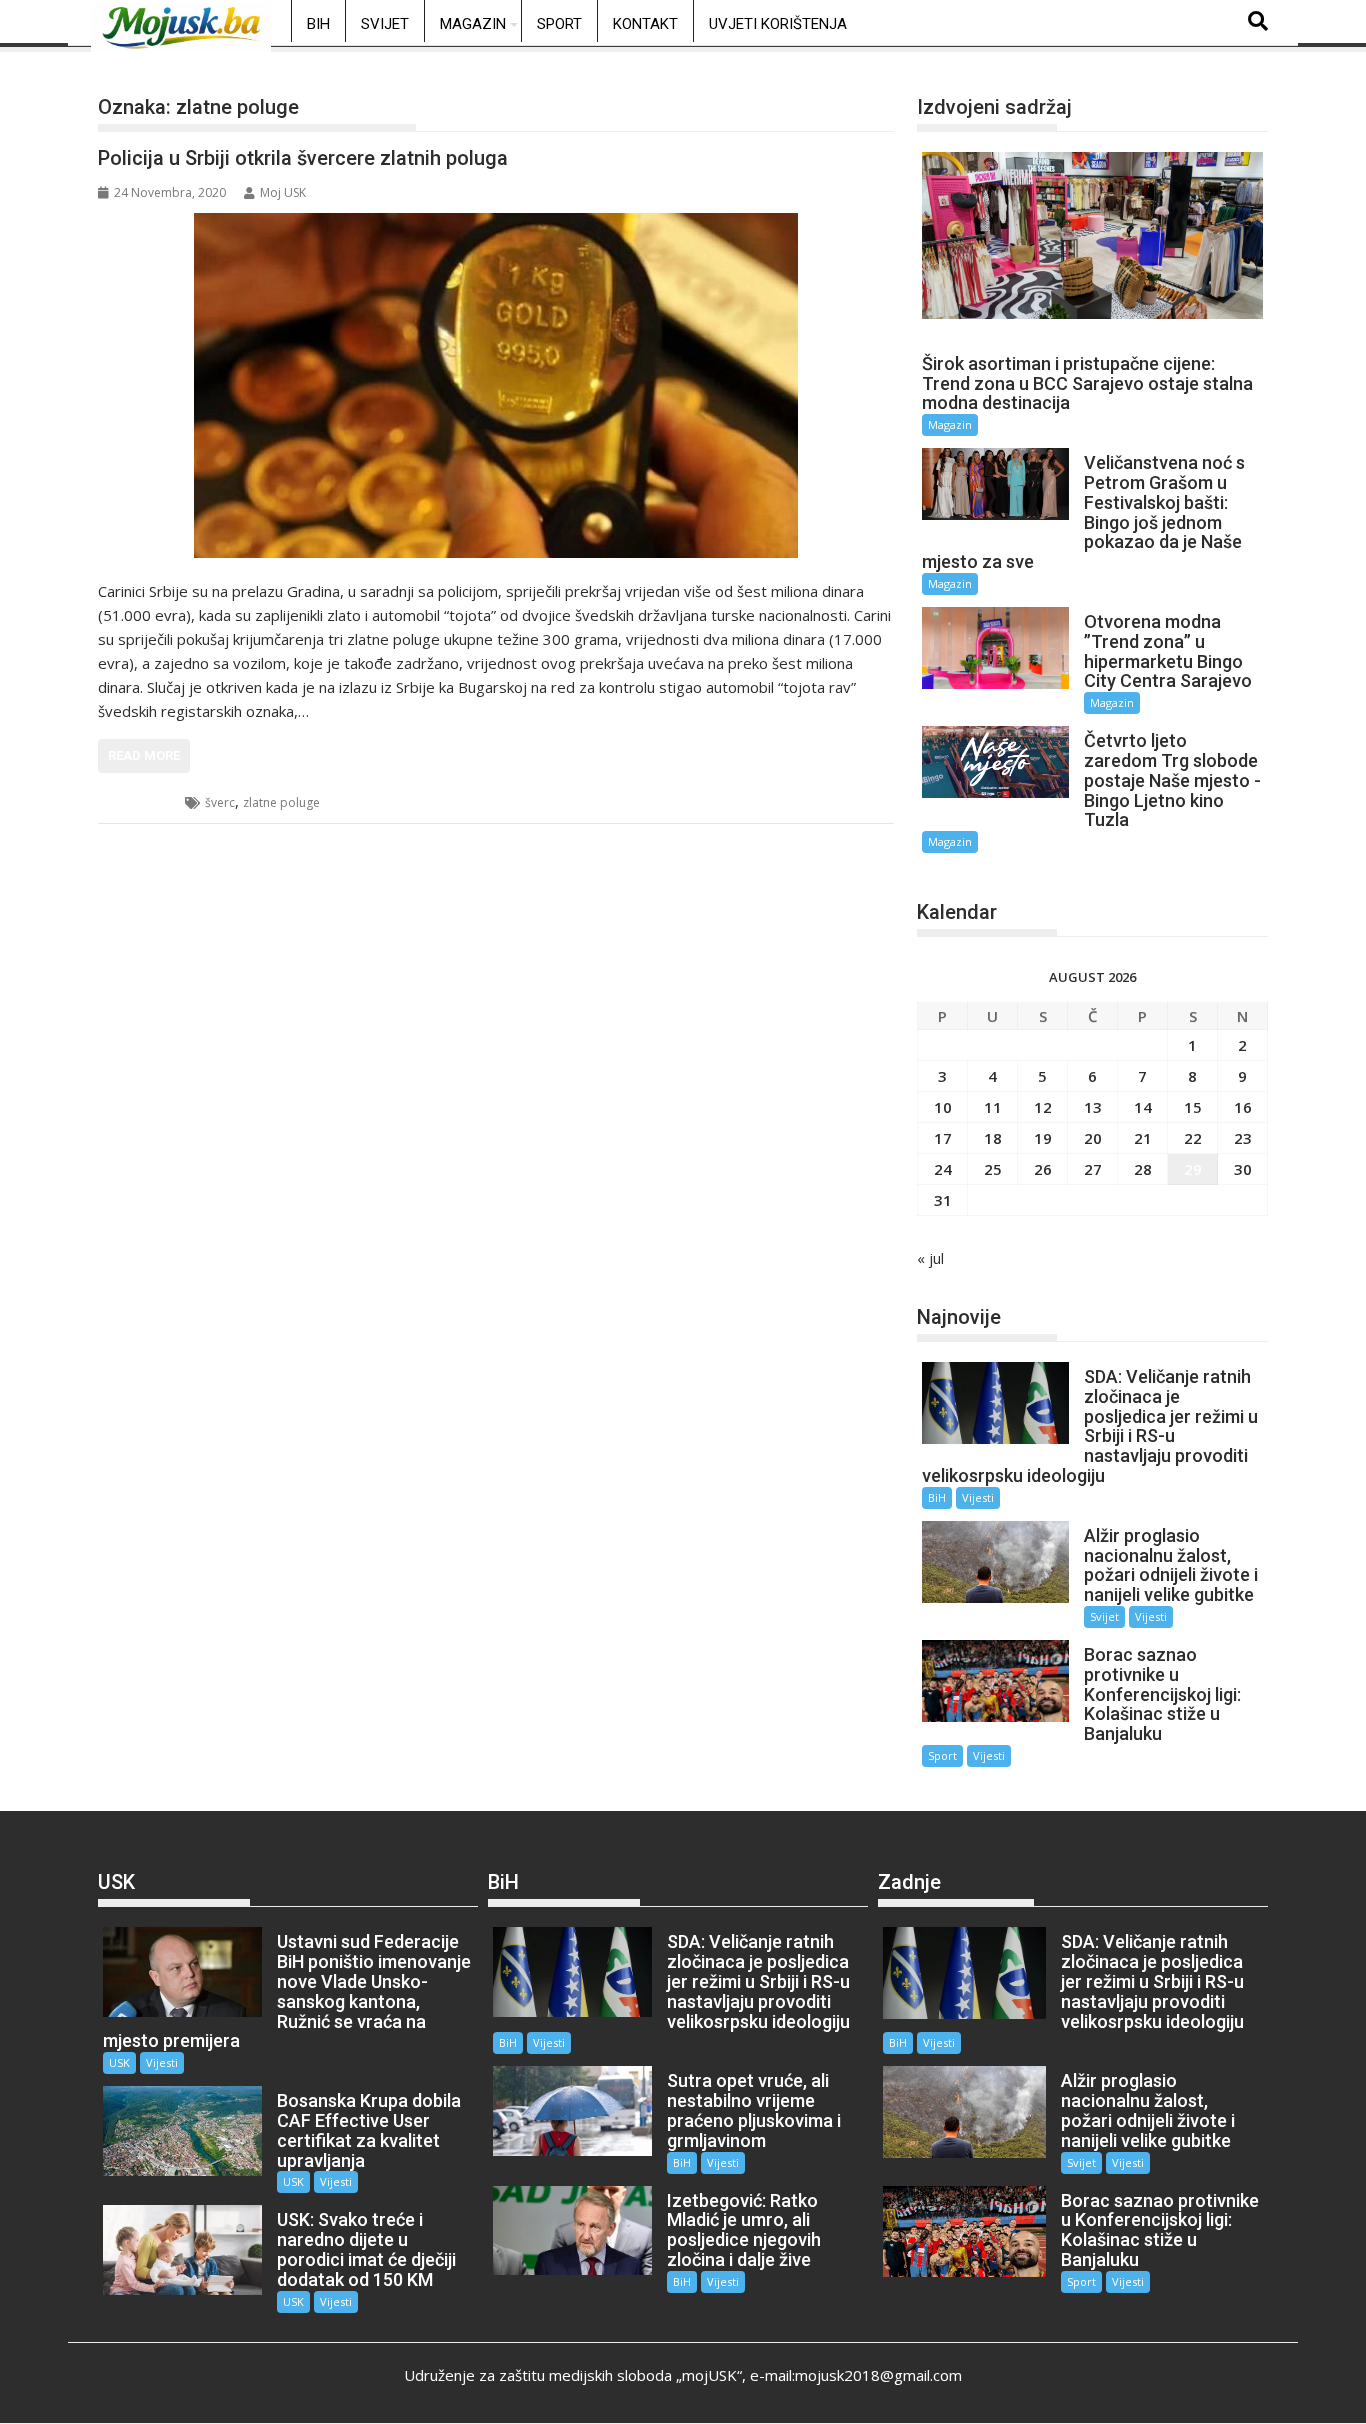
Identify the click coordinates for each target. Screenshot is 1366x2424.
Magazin (473, 24)
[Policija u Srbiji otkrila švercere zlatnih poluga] (496, 385)
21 (1143, 1138)
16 (1243, 1107)
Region (142, 802)
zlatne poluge (281, 802)
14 (1143, 1107)
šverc (220, 802)
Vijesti (978, 1497)
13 (1093, 1107)
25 (993, 1169)
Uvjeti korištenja (778, 24)
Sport (559, 24)
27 (1093, 1169)
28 (1143, 1169)
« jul (930, 1258)
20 (1093, 1138)
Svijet (385, 24)
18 (993, 1138)
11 (993, 1107)
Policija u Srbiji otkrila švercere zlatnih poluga (303, 158)
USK (119, 2062)
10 (943, 1107)
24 (943, 1169)
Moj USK (283, 192)
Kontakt (645, 24)
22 (1193, 1138)
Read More (144, 755)
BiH (318, 24)
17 (943, 1138)
